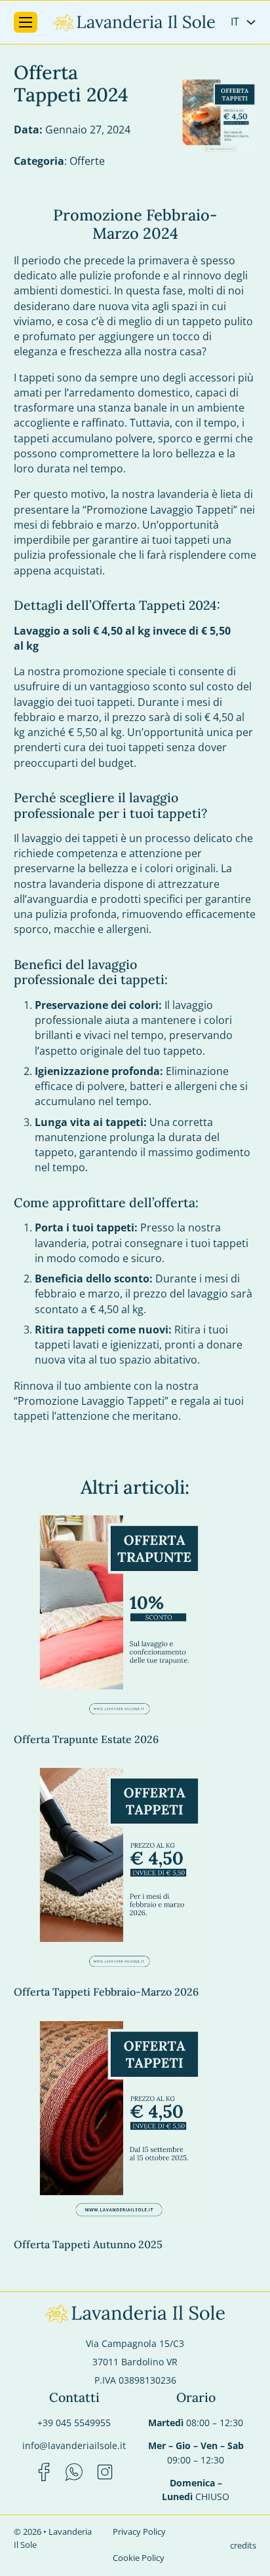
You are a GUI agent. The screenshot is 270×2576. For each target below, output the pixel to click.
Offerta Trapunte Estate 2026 (86, 1739)
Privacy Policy (139, 2532)
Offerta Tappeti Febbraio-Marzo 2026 (106, 1992)
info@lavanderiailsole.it (74, 2445)
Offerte (87, 161)
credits (243, 2545)
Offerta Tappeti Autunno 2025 (88, 2244)
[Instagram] (105, 2474)
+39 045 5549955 (74, 2423)
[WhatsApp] (74, 2474)
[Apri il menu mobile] (26, 22)
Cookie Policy (139, 2558)
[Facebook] (44, 2474)
